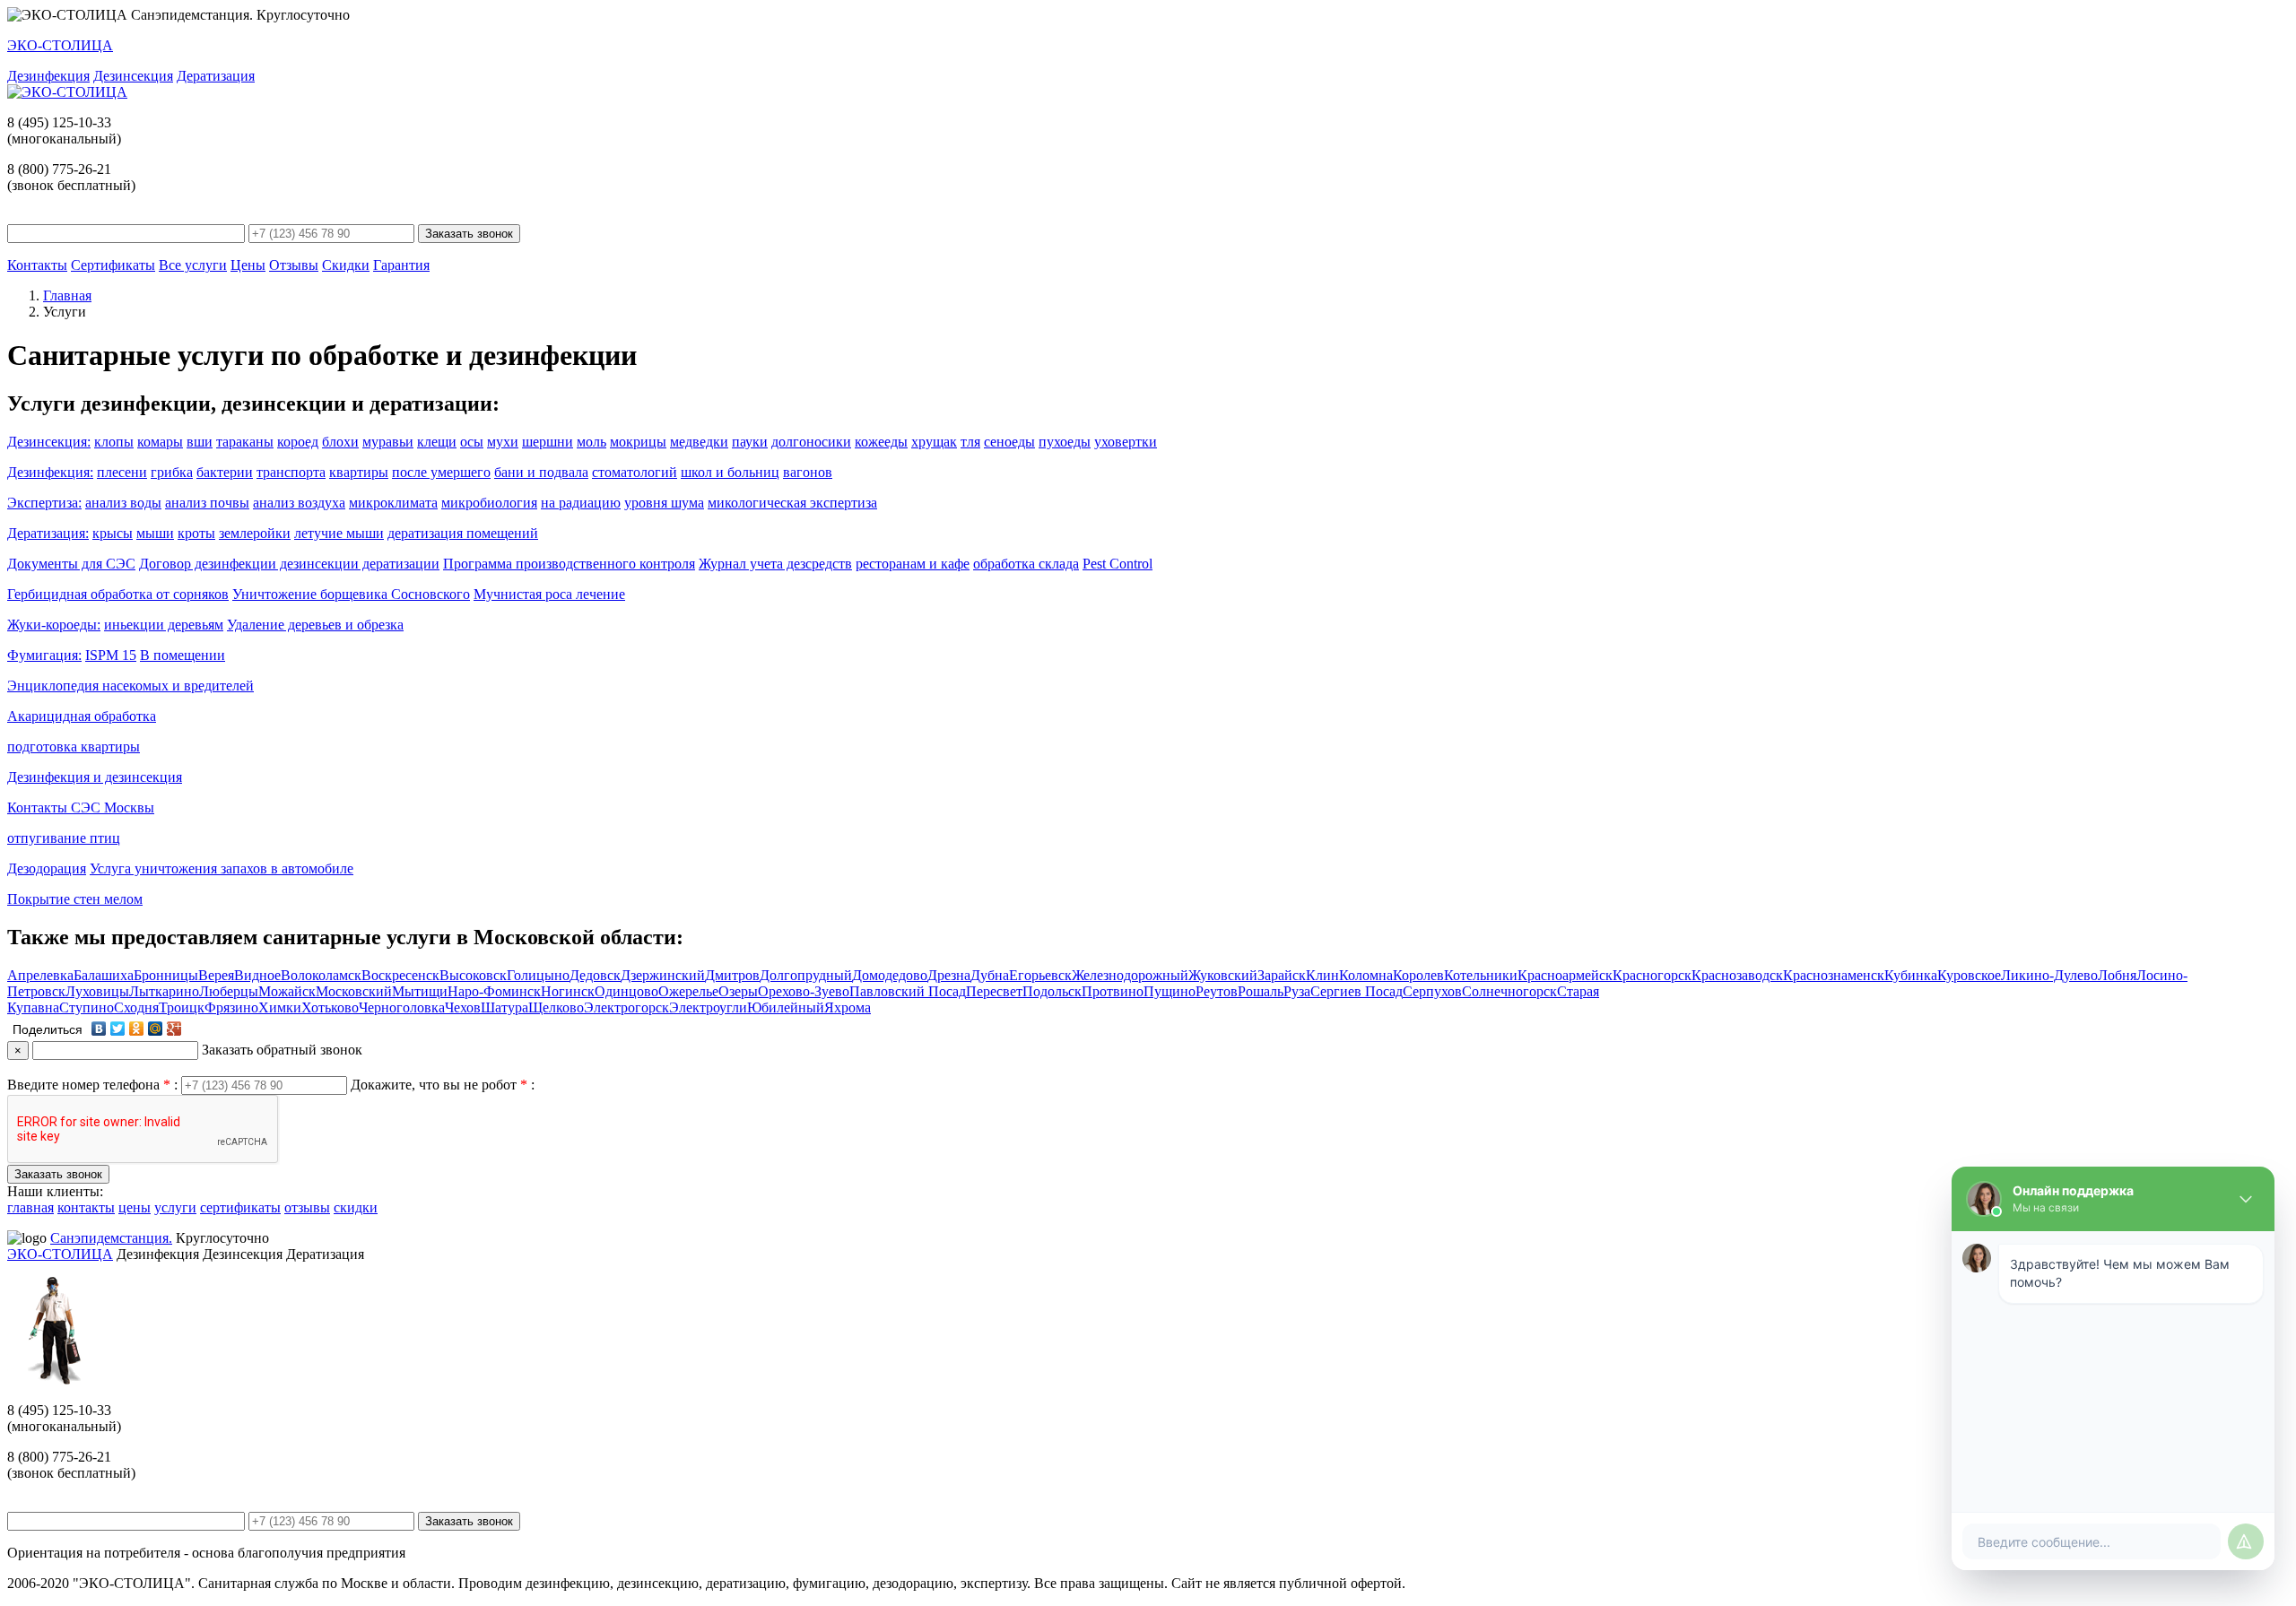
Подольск (1052, 991)
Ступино (87, 1007)
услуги (175, 1207)
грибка (172, 472)
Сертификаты (113, 265)
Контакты (37, 265)
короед (298, 442)
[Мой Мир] (156, 1029)
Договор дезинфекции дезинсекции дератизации (289, 564)
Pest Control (1118, 564)
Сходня (136, 1007)
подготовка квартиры (74, 747)
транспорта (291, 472)
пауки (750, 442)
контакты (86, 1207)
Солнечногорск (1509, 991)
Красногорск (1652, 975)
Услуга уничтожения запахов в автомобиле (222, 868)
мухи (503, 442)
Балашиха (104, 975)
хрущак (934, 442)
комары (160, 442)
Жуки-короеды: (54, 625)
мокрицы (638, 442)
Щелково (556, 1007)
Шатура (504, 1007)
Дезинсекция (133, 76)
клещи (437, 442)
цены (135, 1207)
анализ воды (123, 503)
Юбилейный (786, 1007)
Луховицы (97, 991)
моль (591, 442)
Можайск (287, 991)
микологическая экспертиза (792, 503)
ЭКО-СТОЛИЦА (60, 1254)
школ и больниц (730, 472)
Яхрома (848, 1007)
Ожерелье (688, 991)
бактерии (225, 472)
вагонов (808, 472)
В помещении (183, 655)
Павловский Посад (908, 991)
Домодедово (890, 975)
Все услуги (193, 265)
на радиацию (581, 503)
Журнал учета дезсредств (775, 564)
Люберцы (229, 991)
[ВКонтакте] (99, 1029)
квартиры (359, 472)
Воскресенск (400, 975)
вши (200, 442)
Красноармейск (1565, 975)
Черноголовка (402, 1007)
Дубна (990, 975)
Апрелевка (40, 975)
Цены (248, 265)
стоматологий (635, 472)
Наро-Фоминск (494, 991)
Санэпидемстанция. (111, 1238)
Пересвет (994, 991)
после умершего (441, 472)
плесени (122, 472)
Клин (1322, 975)
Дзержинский (663, 975)
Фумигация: (44, 655)
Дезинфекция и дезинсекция (95, 777)
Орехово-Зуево (804, 991)
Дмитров (732, 975)
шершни (548, 442)
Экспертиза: (44, 503)
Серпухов (1432, 991)
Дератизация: (48, 533)
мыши (155, 533)
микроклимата (393, 503)
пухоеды (1065, 442)
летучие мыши (339, 533)
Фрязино (231, 1007)
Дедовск (595, 975)
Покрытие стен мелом (75, 899)
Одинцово (626, 991)
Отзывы (294, 265)
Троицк (182, 1007)
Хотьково (330, 1007)
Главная (67, 295)
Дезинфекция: (50, 472)
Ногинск (568, 991)
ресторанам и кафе (913, 564)
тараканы (245, 442)
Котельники (1481, 975)
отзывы (307, 1207)
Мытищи (420, 991)
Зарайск (1282, 975)
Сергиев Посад (1357, 991)
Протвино (1113, 991)
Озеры (738, 991)
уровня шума (664, 503)
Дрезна (949, 975)
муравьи (388, 442)
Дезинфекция (48, 76)
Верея (216, 975)
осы (472, 442)
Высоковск (473, 975)
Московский (354, 991)
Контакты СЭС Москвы (81, 807)
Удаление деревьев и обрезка (315, 625)
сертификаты (240, 1207)
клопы (114, 442)
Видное (257, 975)
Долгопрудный (806, 975)
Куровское (1969, 975)
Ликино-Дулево (2049, 975)
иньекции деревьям (164, 625)
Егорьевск (1040, 975)
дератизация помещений (463, 533)
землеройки (255, 533)
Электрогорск (626, 1007)
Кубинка (1911, 975)
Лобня (2117, 975)
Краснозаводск (1737, 975)
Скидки (346, 265)
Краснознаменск (1834, 975)
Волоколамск (321, 975)
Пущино (1170, 991)
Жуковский (1223, 975)
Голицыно (538, 975)
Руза (1297, 991)
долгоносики (811, 442)
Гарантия (401, 265)
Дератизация (216, 76)
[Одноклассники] (137, 1029)
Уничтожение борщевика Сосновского (351, 594)
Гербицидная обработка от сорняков (118, 594)
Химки (280, 1007)
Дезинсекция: (49, 442)
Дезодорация (47, 868)
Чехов (463, 1007)
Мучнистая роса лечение (549, 594)
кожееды (881, 442)
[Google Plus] (174, 1029)
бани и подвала (541, 472)
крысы (113, 533)
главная (30, 1207)
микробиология (489, 503)
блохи (340, 442)
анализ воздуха (299, 503)
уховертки (1126, 442)
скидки (356, 1207)
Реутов (1217, 991)
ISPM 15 (111, 655)
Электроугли (708, 1007)
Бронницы (166, 975)
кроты (196, 533)
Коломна (1366, 975)
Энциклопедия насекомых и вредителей (130, 686)
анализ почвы (207, 503)
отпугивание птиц (64, 838)
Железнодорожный (1130, 975)
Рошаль (1261, 991)
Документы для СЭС (71, 564)
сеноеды (1009, 442)
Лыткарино (164, 991)
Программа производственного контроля (569, 564)
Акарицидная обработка (82, 716)
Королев (1418, 975)
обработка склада (1026, 564)
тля (970, 442)
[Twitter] (118, 1029)
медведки (699, 442)
